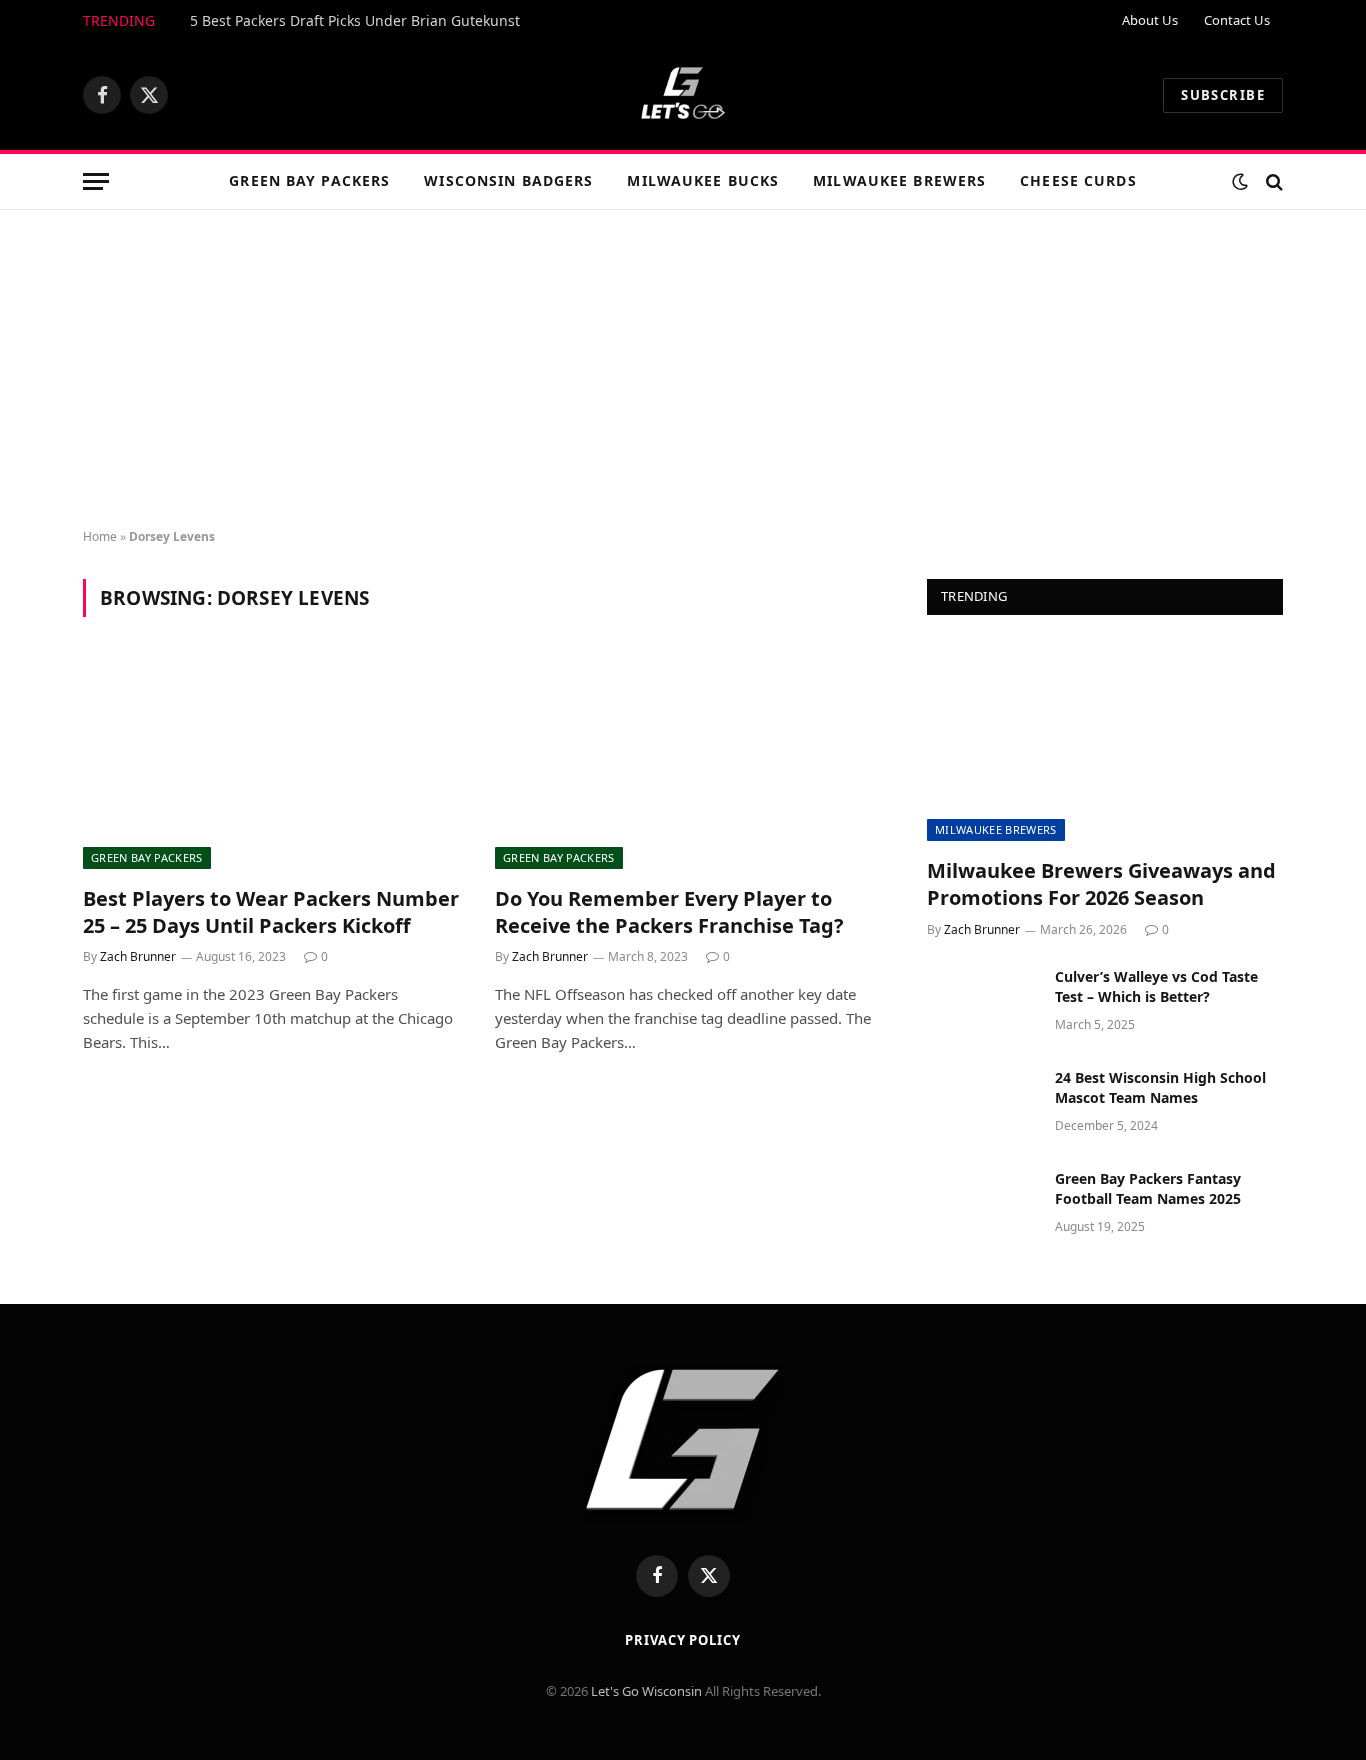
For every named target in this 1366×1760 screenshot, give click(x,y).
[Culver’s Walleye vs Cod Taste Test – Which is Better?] (982, 1003)
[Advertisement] (683, 370)
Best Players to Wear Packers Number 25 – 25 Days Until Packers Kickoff (271, 912)
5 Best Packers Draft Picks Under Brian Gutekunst (355, 21)
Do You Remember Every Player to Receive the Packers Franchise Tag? (669, 912)
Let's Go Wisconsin (646, 1691)
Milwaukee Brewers (899, 180)
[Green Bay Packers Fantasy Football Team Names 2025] (982, 1205)
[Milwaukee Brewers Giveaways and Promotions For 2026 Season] (1105, 741)
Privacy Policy (683, 1640)
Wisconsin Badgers (508, 180)
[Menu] (96, 181)
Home (100, 536)
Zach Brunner (138, 956)
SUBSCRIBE (1223, 95)
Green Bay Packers (309, 180)
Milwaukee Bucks (703, 180)
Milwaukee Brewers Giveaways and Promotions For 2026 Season (1101, 884)
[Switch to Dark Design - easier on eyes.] (1240, 182)
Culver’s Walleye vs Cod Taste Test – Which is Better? (1156, 986)
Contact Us (1237, 20)
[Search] (1272, 181)
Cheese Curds (1078, 180)
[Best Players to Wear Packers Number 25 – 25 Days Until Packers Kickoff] (271, 763)
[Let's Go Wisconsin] (683, 95)
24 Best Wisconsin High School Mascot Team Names (1160, 1087)
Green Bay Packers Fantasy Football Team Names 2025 (1148, 1188)
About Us (1150, 20)
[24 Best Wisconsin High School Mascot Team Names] (982, 1104)
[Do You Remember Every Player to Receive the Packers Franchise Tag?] (683, 763)
